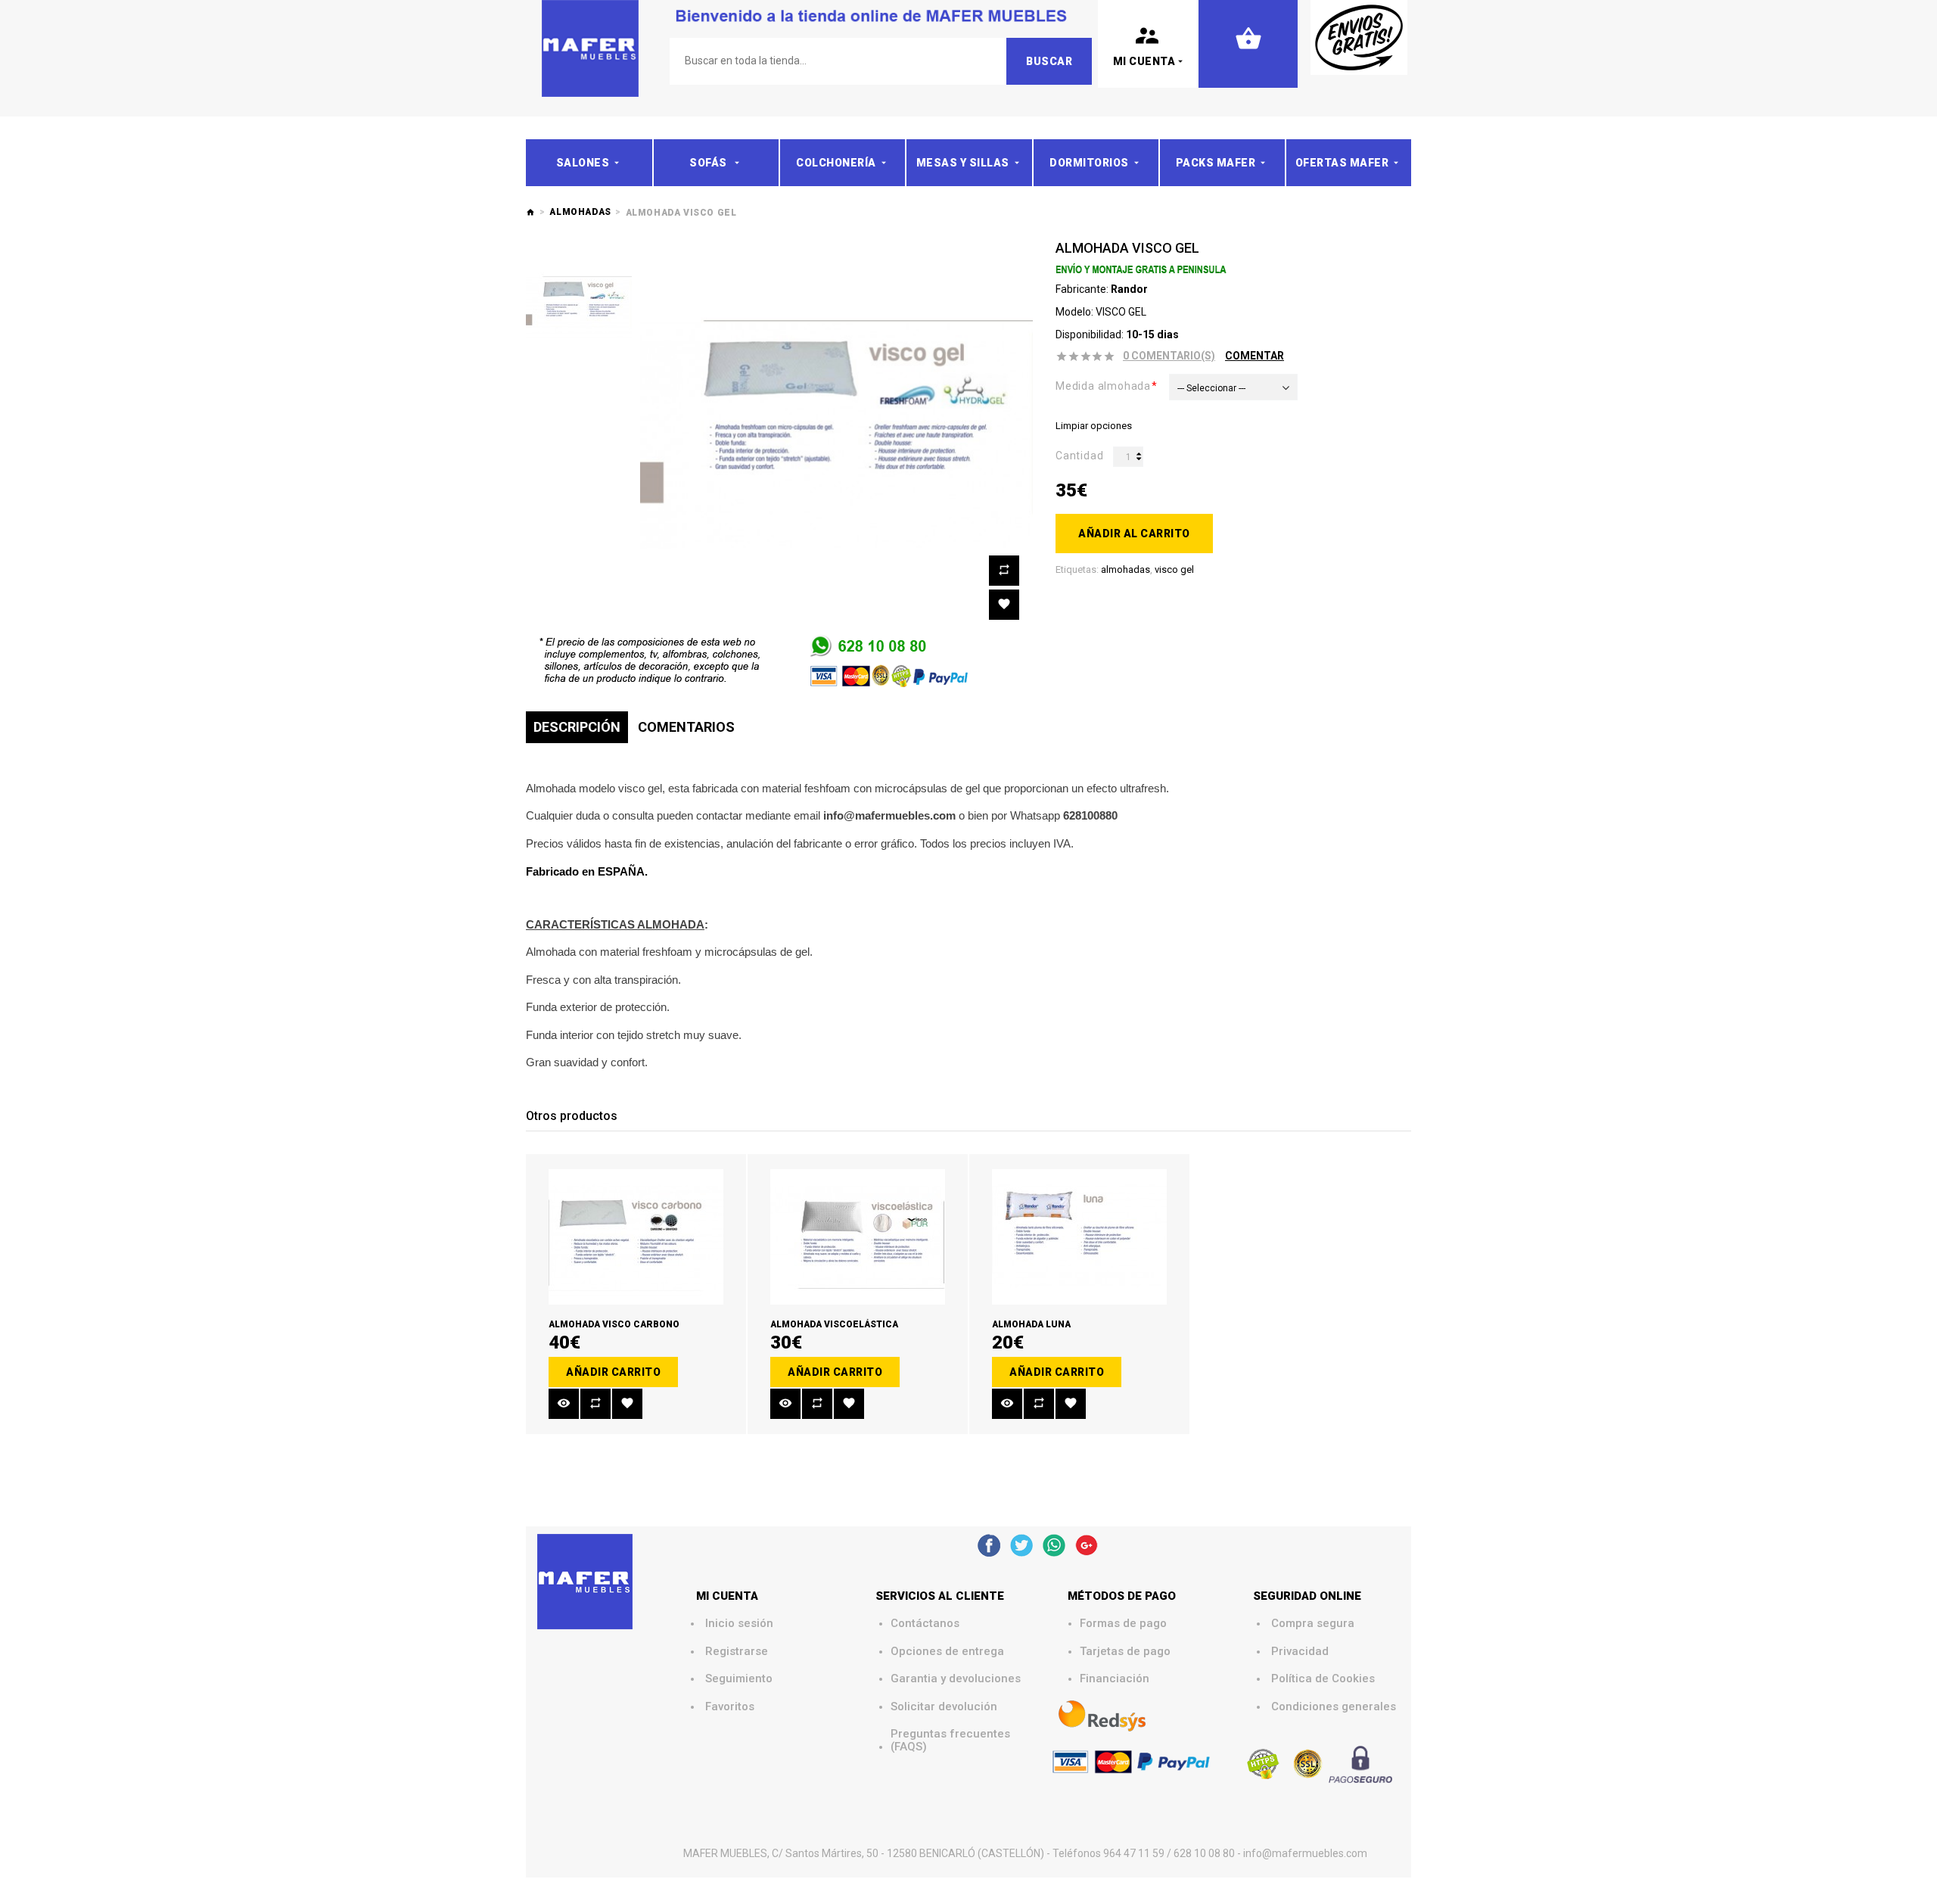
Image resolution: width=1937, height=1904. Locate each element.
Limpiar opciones (1094, 426)
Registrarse (737, 1652)
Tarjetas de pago (1125, 1652)
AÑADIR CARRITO (613, 1372)
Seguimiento (739, 1679)
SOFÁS (709, 163)
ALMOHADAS (580, 212)
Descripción (577, 727)
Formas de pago (1123, 1624)
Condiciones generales (1334, 1707)
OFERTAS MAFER (1342, 163)
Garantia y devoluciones (956, 1679)
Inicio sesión (739, 1624)
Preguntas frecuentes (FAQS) (952, 1740)
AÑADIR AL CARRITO (1134, 534)
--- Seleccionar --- (1211, 388)
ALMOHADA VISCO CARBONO (614, 1324)
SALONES (583, 163)
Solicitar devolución (944, 1707)
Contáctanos (925, 1624)
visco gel (1174, 569)
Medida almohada (1103, 386)
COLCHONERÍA (836, 163)
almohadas (1126, 569)
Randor (1129, 289)
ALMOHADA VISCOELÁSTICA (834, 1324)
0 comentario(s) (1169, 356)
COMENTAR (1255, 356)
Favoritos (730, 1707)
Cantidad (1079, 456)
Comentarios (686, 727)
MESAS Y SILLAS (963, 163)
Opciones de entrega (947, 1652)
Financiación (1115, 1679)
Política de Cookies (1323, 1679)
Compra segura (1313, 1624)
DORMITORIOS (1089, 163)
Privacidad (1300, 1652)
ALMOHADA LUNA (1031, 1324)
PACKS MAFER (1216, 163)
